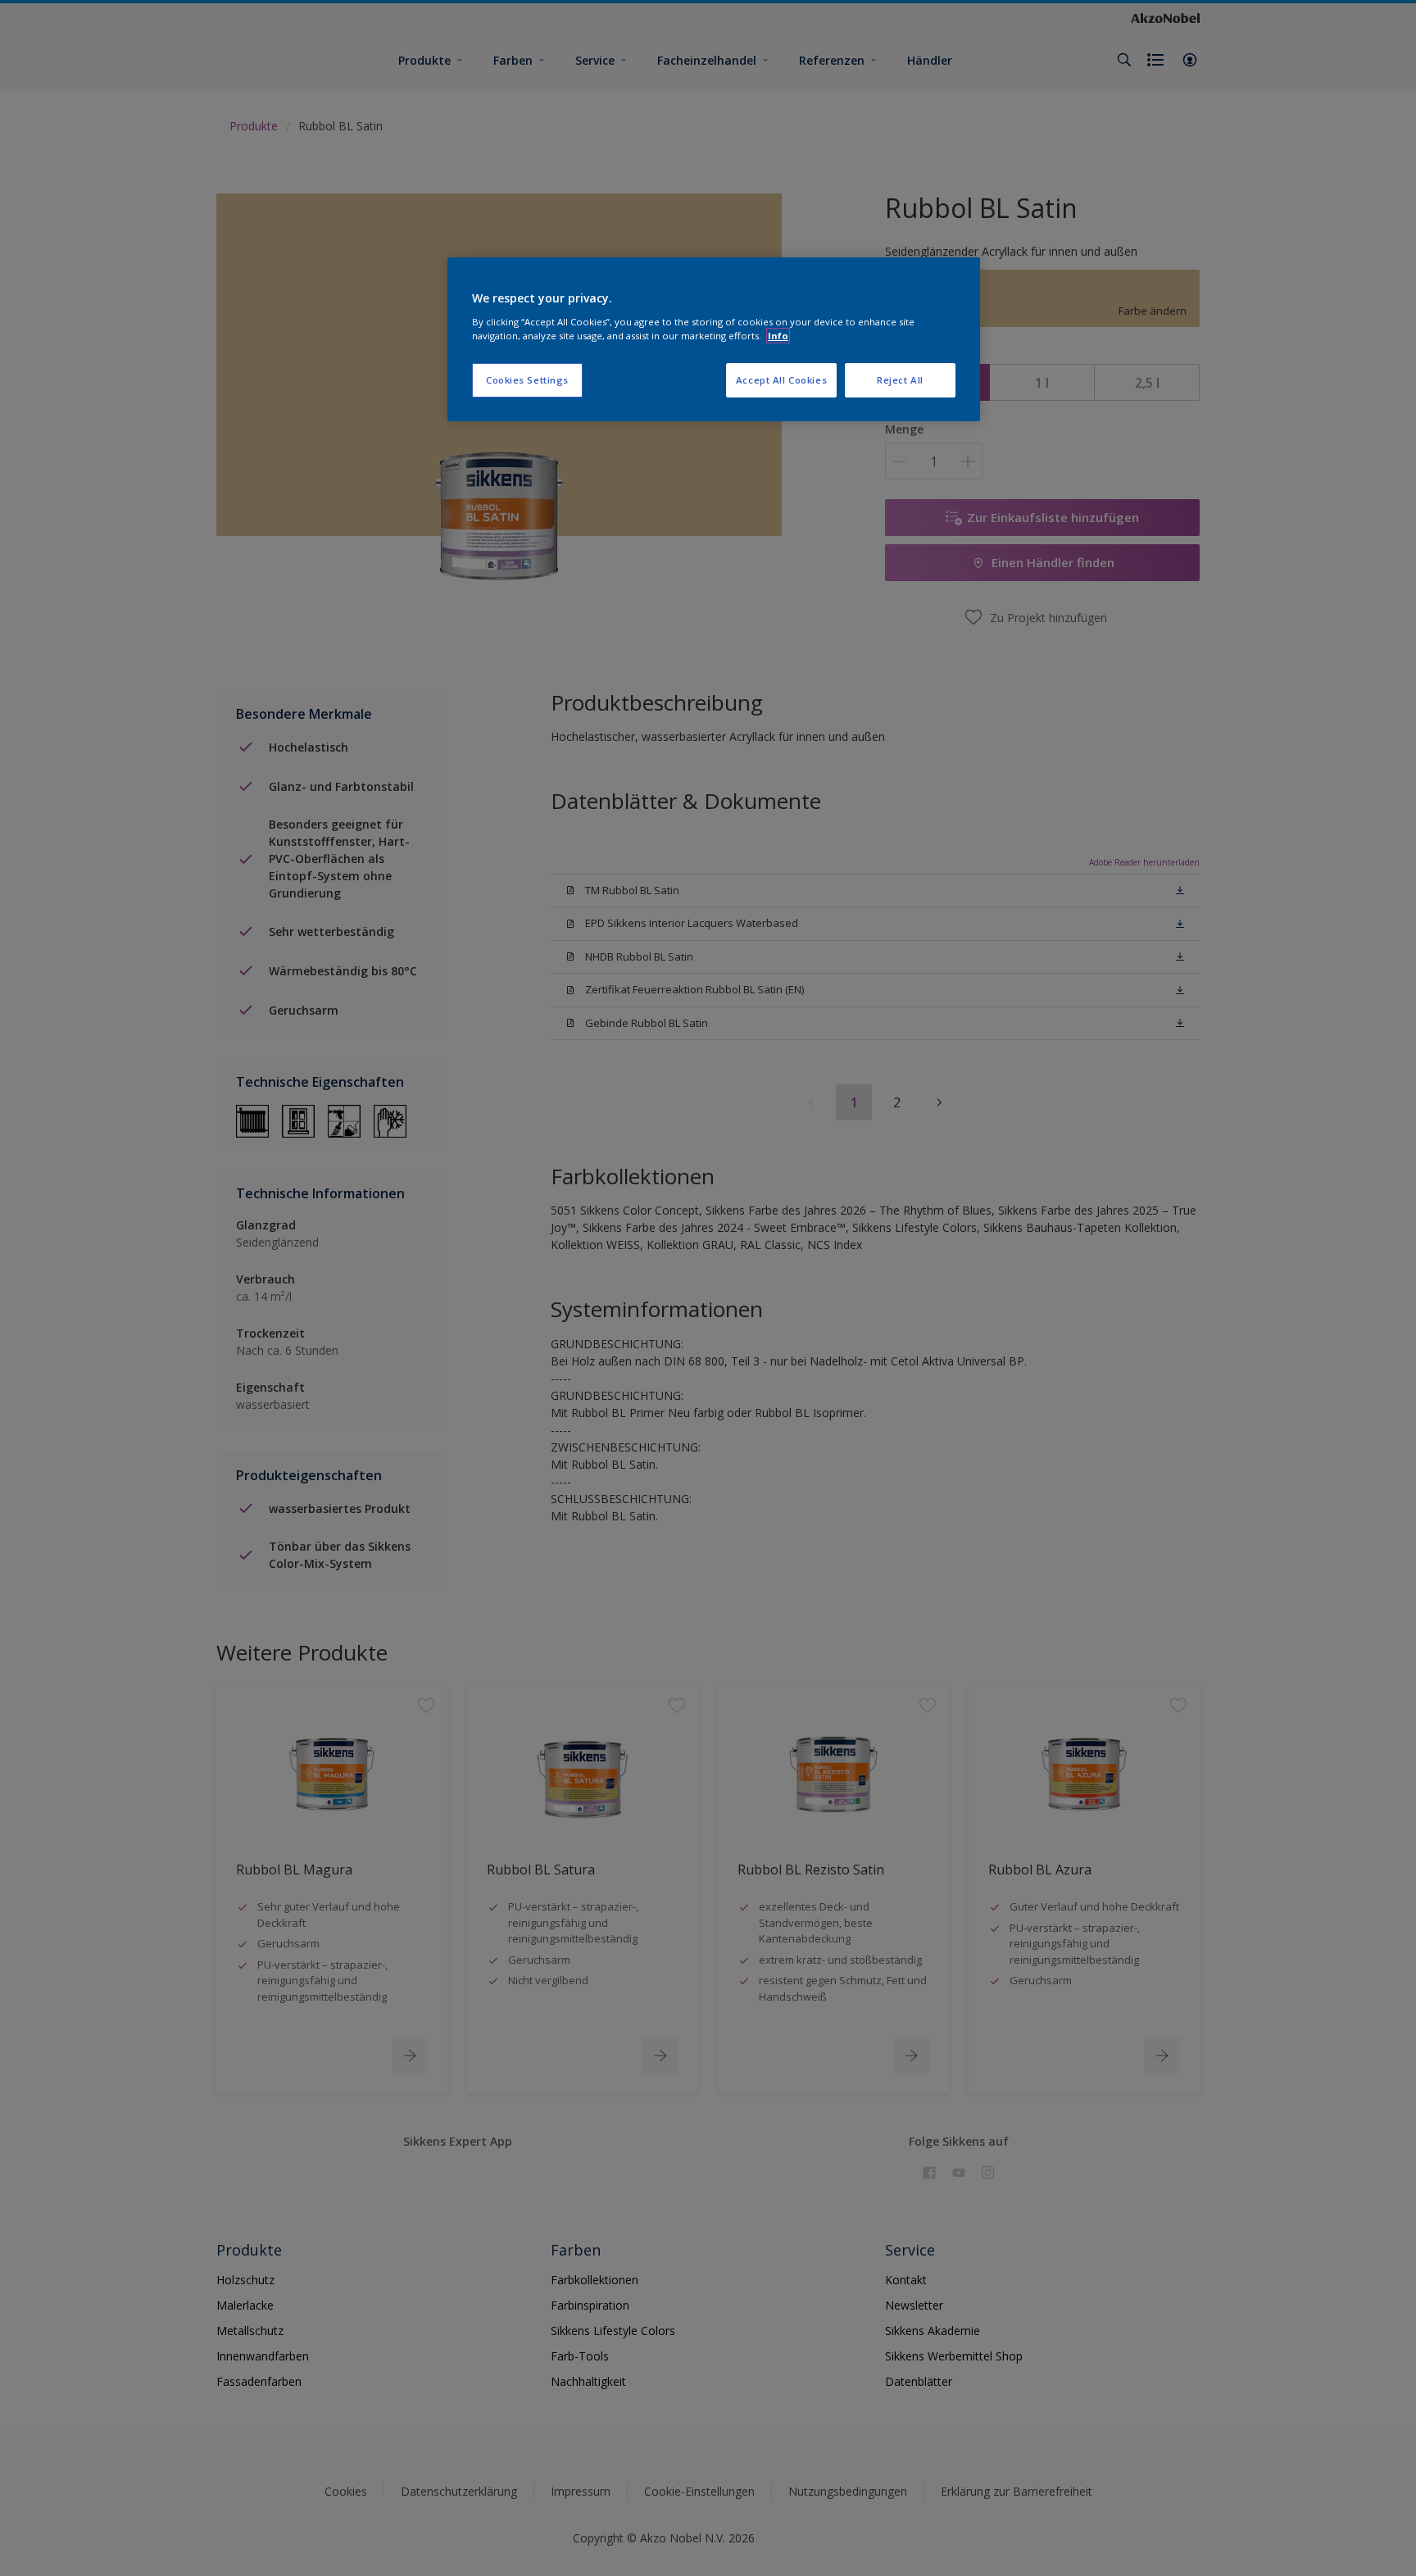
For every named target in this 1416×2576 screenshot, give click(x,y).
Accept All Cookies (781, 380)
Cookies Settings (527, 380)
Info (778, 336)
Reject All (900, 380)
